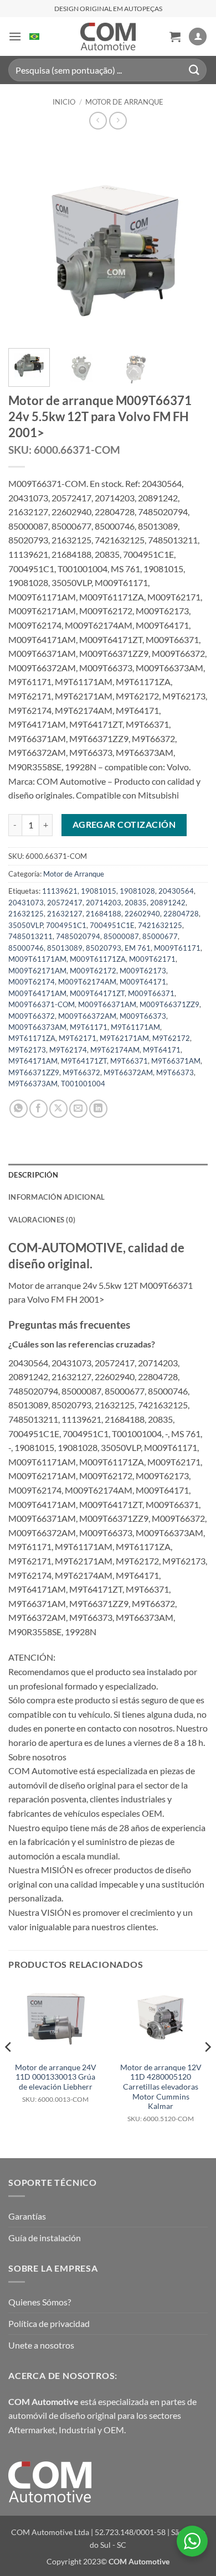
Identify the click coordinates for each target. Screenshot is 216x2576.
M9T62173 (27, 1050)
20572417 (65, 903)
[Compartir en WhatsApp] (19, 1109)
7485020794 (78, 936)
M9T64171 (162, 1050)
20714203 (104, 903)
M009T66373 (143, 1016)
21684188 (104, 914)
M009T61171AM (37, 959)
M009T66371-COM (42, 1004)
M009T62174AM (87, 982)
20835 (136, 903)
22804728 (181, 914)
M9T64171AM (33, 1061)
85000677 (160, 936)
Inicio (64, 102)
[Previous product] (118, 120)
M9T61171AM (135, 1027)
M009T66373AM (37, 1027)
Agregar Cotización (124, 825)
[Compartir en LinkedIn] (98, 1109)
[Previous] (26, 240)
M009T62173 (143, 971)
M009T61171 (177, 948)
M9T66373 (175, 1072)
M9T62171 (78, 1038)
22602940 (142, 914)
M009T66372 (32, 1016)
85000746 (26, 948)
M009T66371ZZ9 (169, 1004)
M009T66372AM (87, 1016)
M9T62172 (171, 1038)
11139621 (60, 891)
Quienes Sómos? (40, 2302)
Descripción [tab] (33, 1175)
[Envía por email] (78, 1109)
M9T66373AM (33, 1084)
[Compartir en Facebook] (38, 1109)
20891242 (168, 903)
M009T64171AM (37, 993)
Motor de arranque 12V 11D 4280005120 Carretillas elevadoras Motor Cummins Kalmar (161, 2093)
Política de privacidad (49, 2323)
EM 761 (138, 948)
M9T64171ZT (84, 1061)
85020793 (104, 948)
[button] (15, 36)
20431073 (26, 903)
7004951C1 (66, 925)
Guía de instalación (45, 2238)
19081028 (137, 891)
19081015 (99, 891)
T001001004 (83, 1084)
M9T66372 (81, 1072)
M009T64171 (143, 982)
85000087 (121, 936)
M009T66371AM (107, 1004)
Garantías (27, 2216)
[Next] (190, 240)
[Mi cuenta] (198, 37)
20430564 (176, 891)
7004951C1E (112, 925)
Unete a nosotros (41, 2345)
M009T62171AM (37, 971)
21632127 (65, 914)
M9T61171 (89, 1027)
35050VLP (25, 925)
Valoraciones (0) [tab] (42, 1220)
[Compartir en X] (58, 1109)
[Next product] (98, 120)
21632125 (26, 914)
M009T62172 (93, 971)
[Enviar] (194, 70)
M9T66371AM (176, 1061)
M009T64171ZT (97, 993)
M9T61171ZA (32, 1038)
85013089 (65, 948)
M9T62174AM (115, 1050)
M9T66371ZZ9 (34, 1072)
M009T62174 (32, 982)
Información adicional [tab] (56, 1197)
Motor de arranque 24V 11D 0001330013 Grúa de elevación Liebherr (56, 2083)
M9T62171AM (124, 1038)
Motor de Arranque (124, 102)
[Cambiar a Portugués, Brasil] (34, 37)
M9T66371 (129, 1061)
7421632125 (160, 925)
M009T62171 (152, 959)
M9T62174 (68, 1050)
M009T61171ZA (98, 959)
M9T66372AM (128, 1072)
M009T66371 (151, 993)
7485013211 (30, 936)
